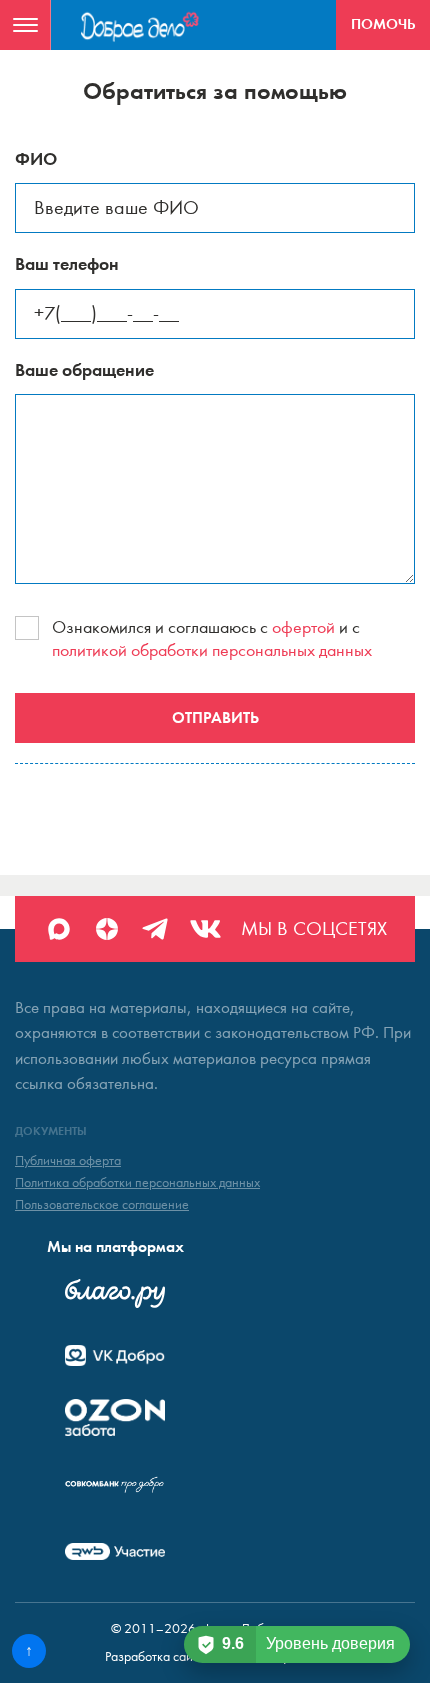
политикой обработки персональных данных (212, 650)
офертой (303, 627)
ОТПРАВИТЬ (215, 717)
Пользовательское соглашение (102, 1205)
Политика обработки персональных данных (137, 1183)
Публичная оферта (68, 1161)
